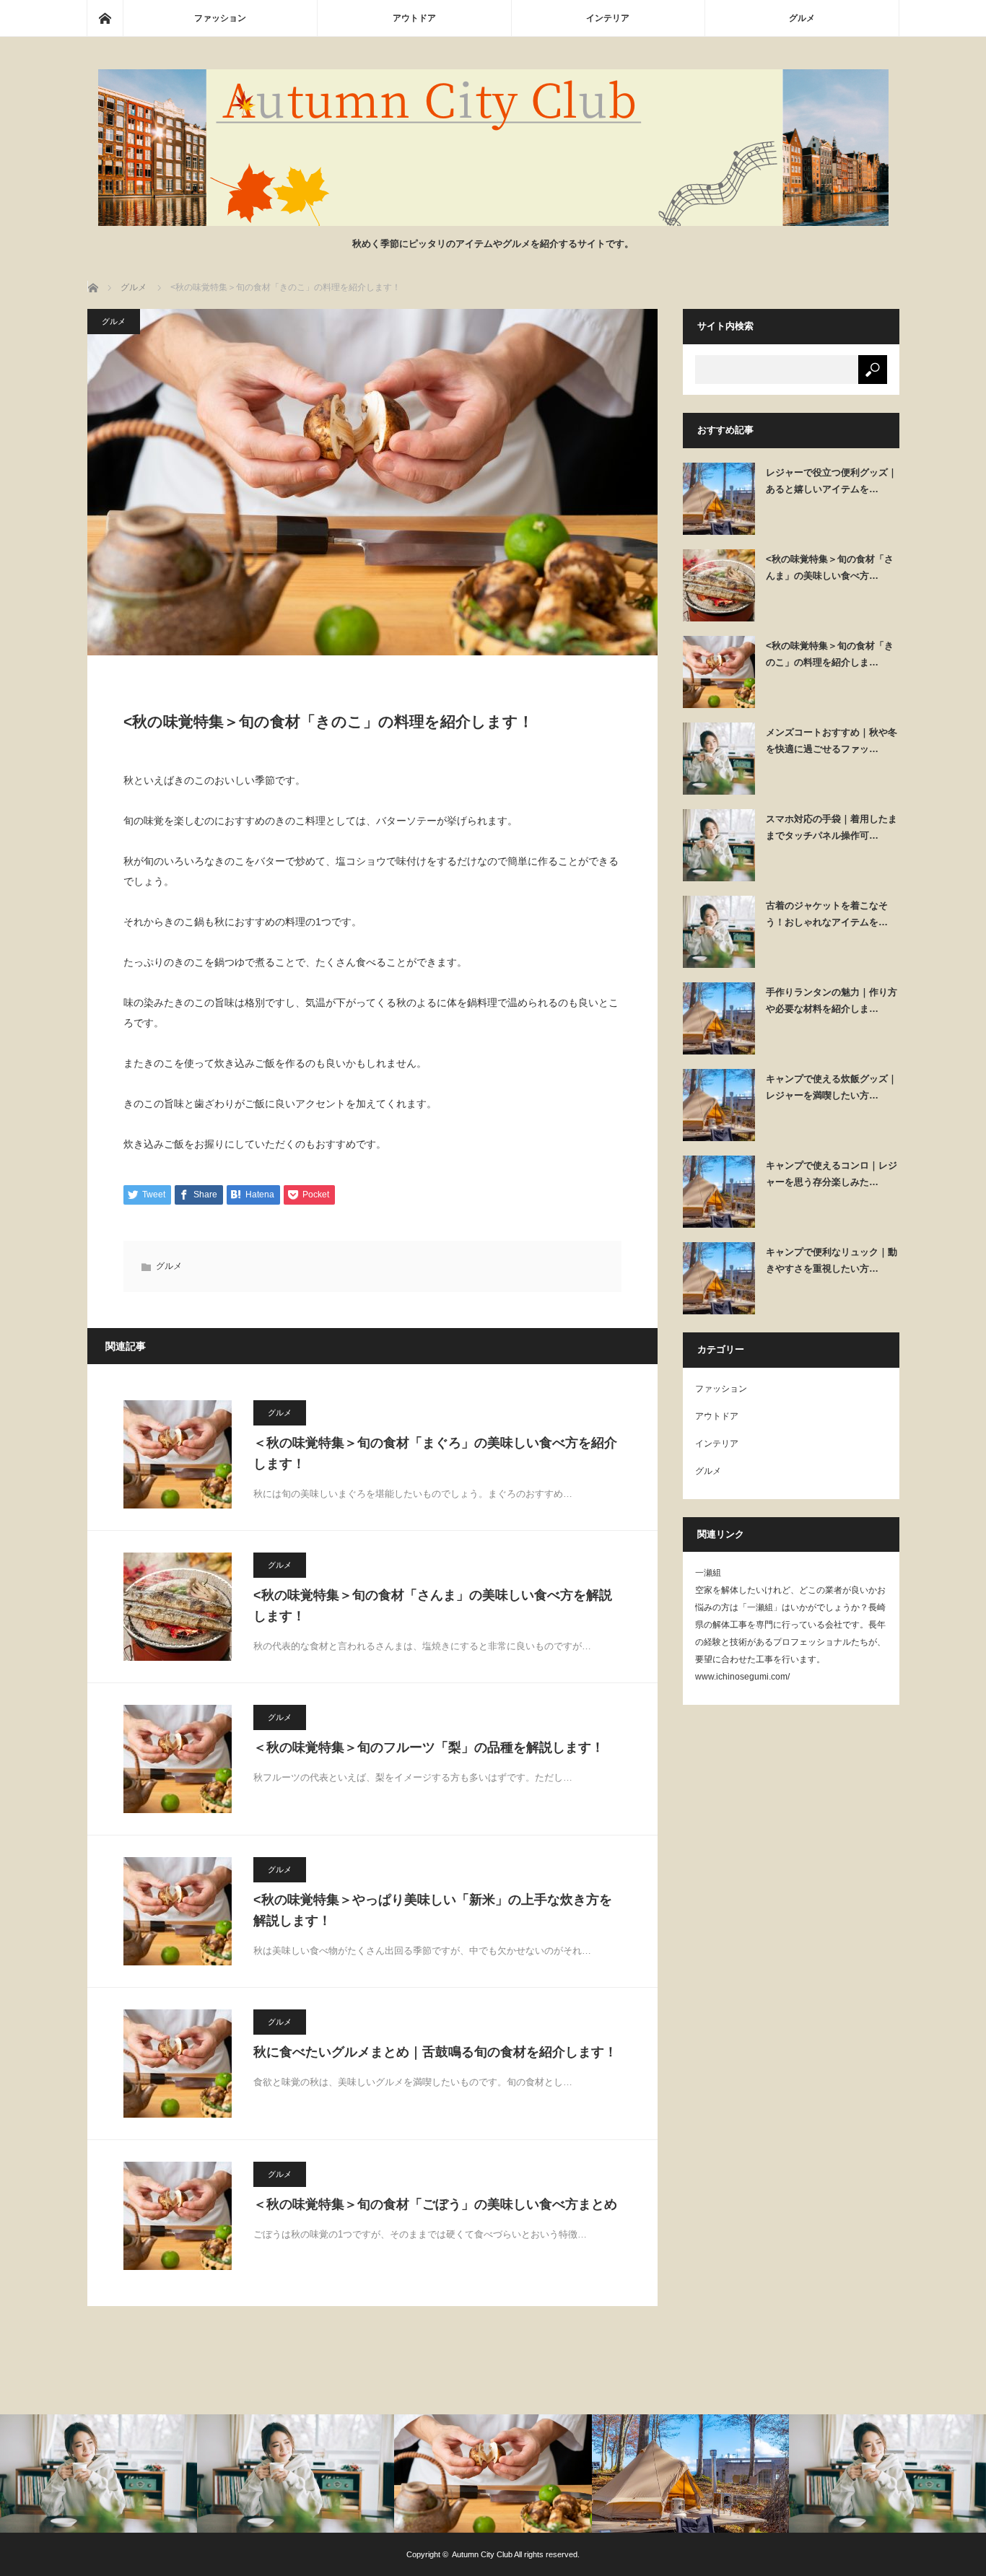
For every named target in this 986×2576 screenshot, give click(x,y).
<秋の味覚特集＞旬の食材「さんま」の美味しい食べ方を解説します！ (433, 1606)
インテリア (608, 18)
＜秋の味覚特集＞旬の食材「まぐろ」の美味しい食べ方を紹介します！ (435, 1453)
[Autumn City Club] (493, 222)
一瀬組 (708, 1573)
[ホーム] (105, 18)
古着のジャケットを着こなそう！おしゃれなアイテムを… (827, 914)
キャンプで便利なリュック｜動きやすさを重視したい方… (832, 1260)
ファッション (220, 18)
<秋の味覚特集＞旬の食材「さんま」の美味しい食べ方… (830, 567)
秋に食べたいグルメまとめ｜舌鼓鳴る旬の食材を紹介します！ (435, 2052)
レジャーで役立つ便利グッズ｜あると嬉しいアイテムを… (832, 481)
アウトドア (414, 18)
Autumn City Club (482, 2554)
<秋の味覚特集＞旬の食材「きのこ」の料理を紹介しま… (830, 654)
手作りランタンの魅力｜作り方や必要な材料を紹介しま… (832, 1000)
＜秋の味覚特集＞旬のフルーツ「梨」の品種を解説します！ (429, 1747)
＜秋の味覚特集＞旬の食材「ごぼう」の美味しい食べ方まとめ (435, 2204)
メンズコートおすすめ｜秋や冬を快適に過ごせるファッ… (832, 741)
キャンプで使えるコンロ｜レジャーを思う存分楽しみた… (832, 1174)
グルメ (802, 18)
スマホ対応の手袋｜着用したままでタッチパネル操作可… (832, 827)
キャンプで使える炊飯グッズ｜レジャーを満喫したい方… (832, 1087)
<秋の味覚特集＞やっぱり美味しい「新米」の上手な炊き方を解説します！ (433, 1910)
